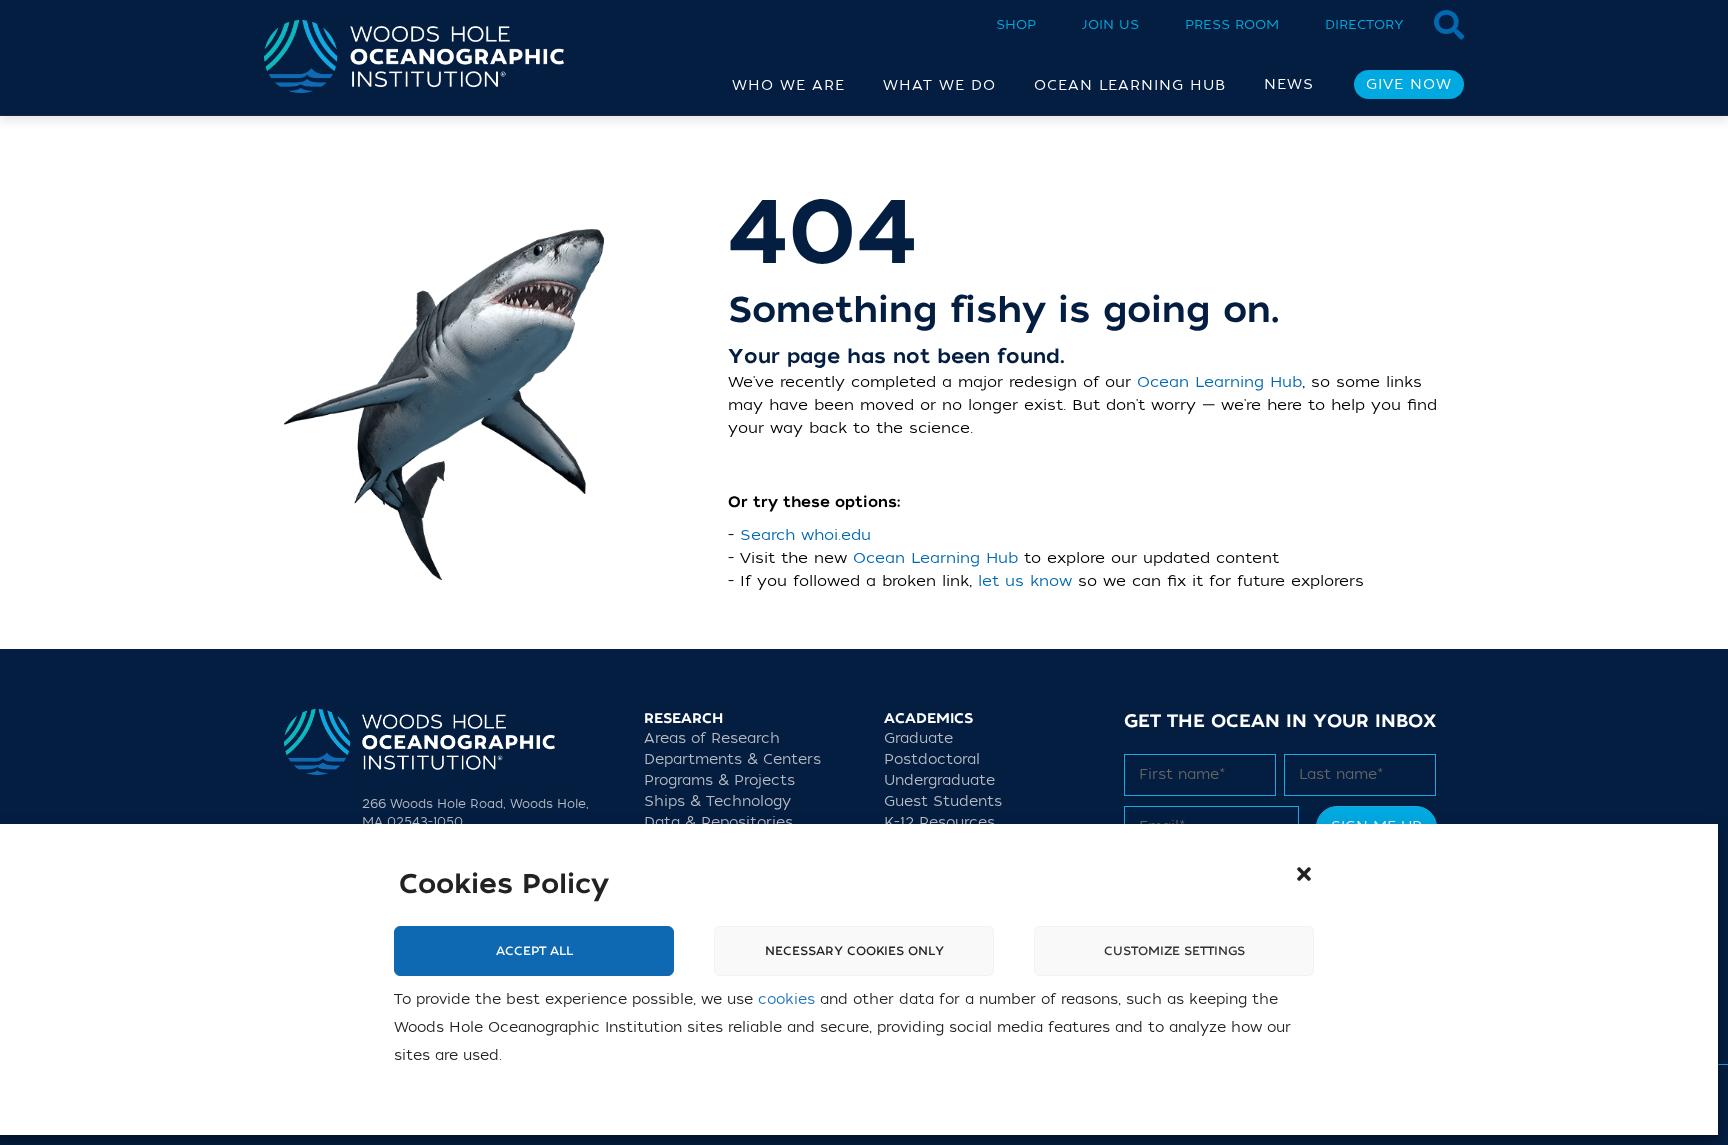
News (1289, 84)
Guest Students (943, 801)
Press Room (1232, 24)
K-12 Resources (939, 822)
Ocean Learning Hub (1219, 382)
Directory (1364, 24)
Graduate (918, 738)
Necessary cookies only (854, 951)
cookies (786, 999)
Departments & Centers (732, 759)
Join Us (1110, 24)
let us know (1025, 581)
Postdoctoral (932, 759)
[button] (1304, 874)
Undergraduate (939, 780)
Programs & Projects (719, 780)
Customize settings (1174, 951)
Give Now (1409, 84)
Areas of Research (712, 738)
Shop (1016, 24)
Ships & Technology (717, 801)
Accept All (534, 951)
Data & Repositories (718, 822)
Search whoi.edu (805, 535)
